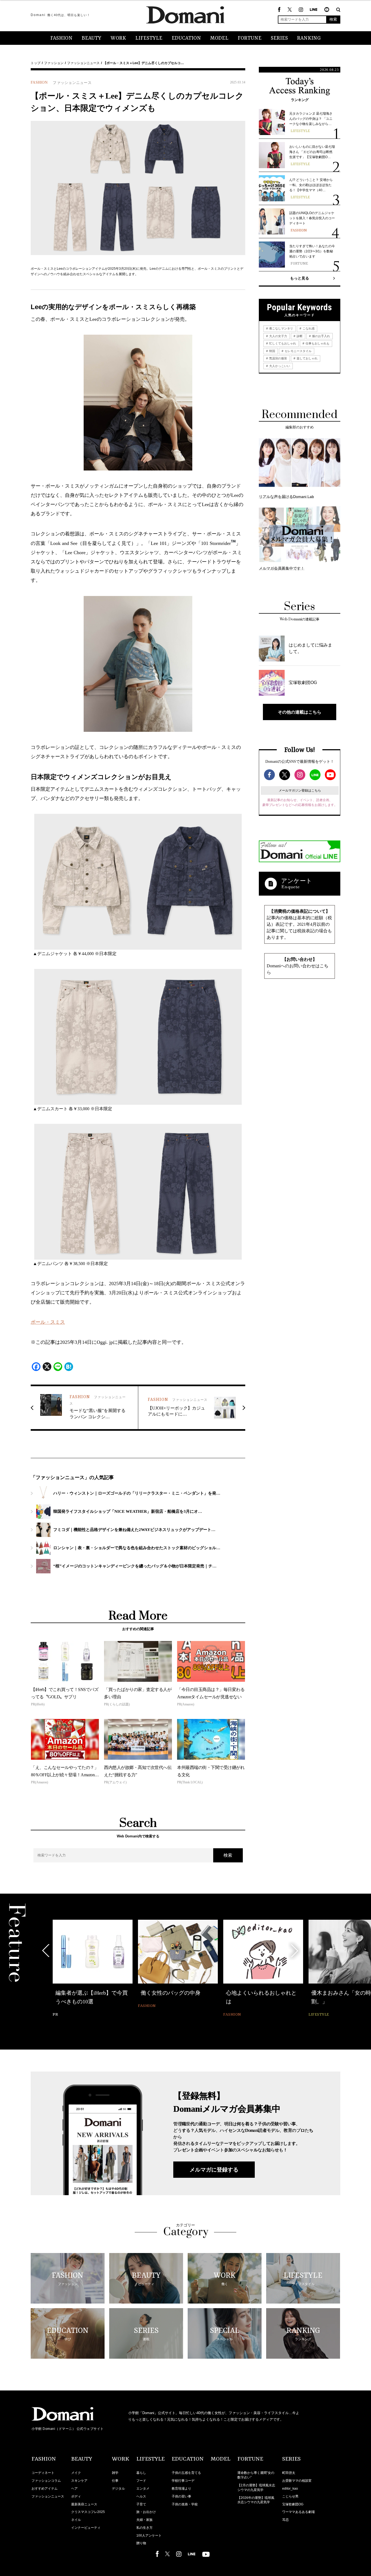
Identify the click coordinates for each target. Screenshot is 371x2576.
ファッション (54, 63)
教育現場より (181, 2489)
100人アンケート (149, 2536)
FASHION (61, 38)
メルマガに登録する (214, 2170)
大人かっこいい (279, 366)
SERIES (279, 38)
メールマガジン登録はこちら (300, 790)
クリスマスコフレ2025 (88, 2512)
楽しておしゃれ (307, 358)
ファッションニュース (83, 63)
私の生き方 (144, 2528)
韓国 (272, 351)
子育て (141, 2504)
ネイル (76, 2520)
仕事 (115, 2481)
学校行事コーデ (183, 2481)
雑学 (115, 2473)
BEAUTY (92, 38)
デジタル (118, 2489)
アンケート (297, 881)
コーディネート (43, 2473)
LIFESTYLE (149, 38)
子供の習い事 (181, 2496)
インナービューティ (86, 2528)
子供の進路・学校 (185, 2504)
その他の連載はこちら (300, 712)
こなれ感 (308, 328)
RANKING (309, 38)
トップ (36, 63)
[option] (93, 1969)
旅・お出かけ (146, 2512)
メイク (76, 2473)
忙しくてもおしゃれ (282, 343)
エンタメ (143, 2489)
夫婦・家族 (144, 2520)
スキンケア (79, 2481)
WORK (118, 38)
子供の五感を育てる (186, 2473)
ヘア (74, 2489)
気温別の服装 (278, 358)
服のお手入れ (321, 336)
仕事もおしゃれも (317, 343)
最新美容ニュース (84, 2504)
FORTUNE (250, 38)
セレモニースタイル (298, 351)
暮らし (141, 2473)
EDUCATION (186, 38)
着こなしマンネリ (281, 328)
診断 (299, 336)
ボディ (76, 2496)
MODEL (219, 38)
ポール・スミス (48, 1322)
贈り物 (141, 2543)
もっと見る (300, 278)
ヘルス (141, 2496)
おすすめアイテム (45, 2489)
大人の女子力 (278, 336)
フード (141, 2481)
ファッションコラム (46, 2481)
